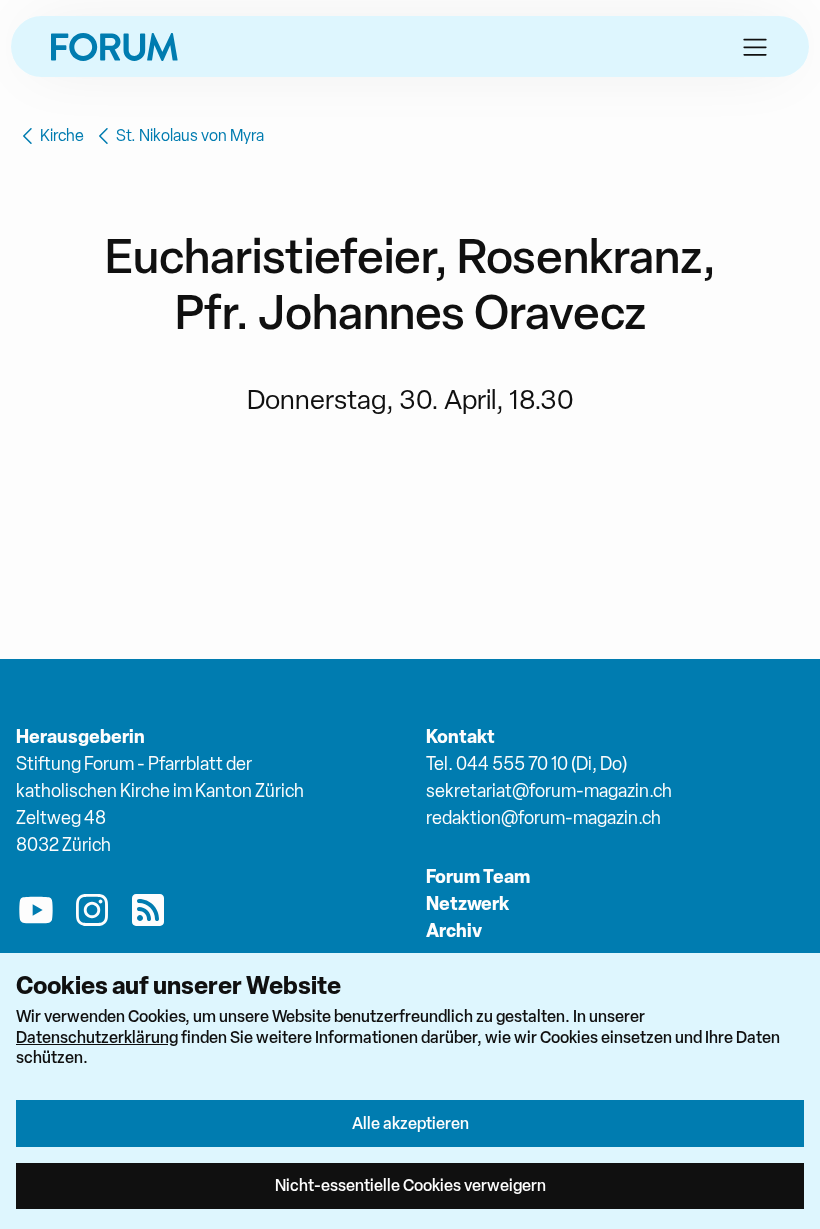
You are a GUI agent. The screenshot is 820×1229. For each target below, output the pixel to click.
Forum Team (478, 876)
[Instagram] (92, 914)
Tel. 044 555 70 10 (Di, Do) (526, 763)
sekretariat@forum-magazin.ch (549, 790)
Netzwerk (467, 903)
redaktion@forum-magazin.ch (543, 817)
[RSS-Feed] (148, 914)
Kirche (62, 135)
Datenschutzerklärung (97, 1037)
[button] (755, 47)
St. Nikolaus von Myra (190, 135)
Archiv (454, 930)
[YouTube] (36, 914)
